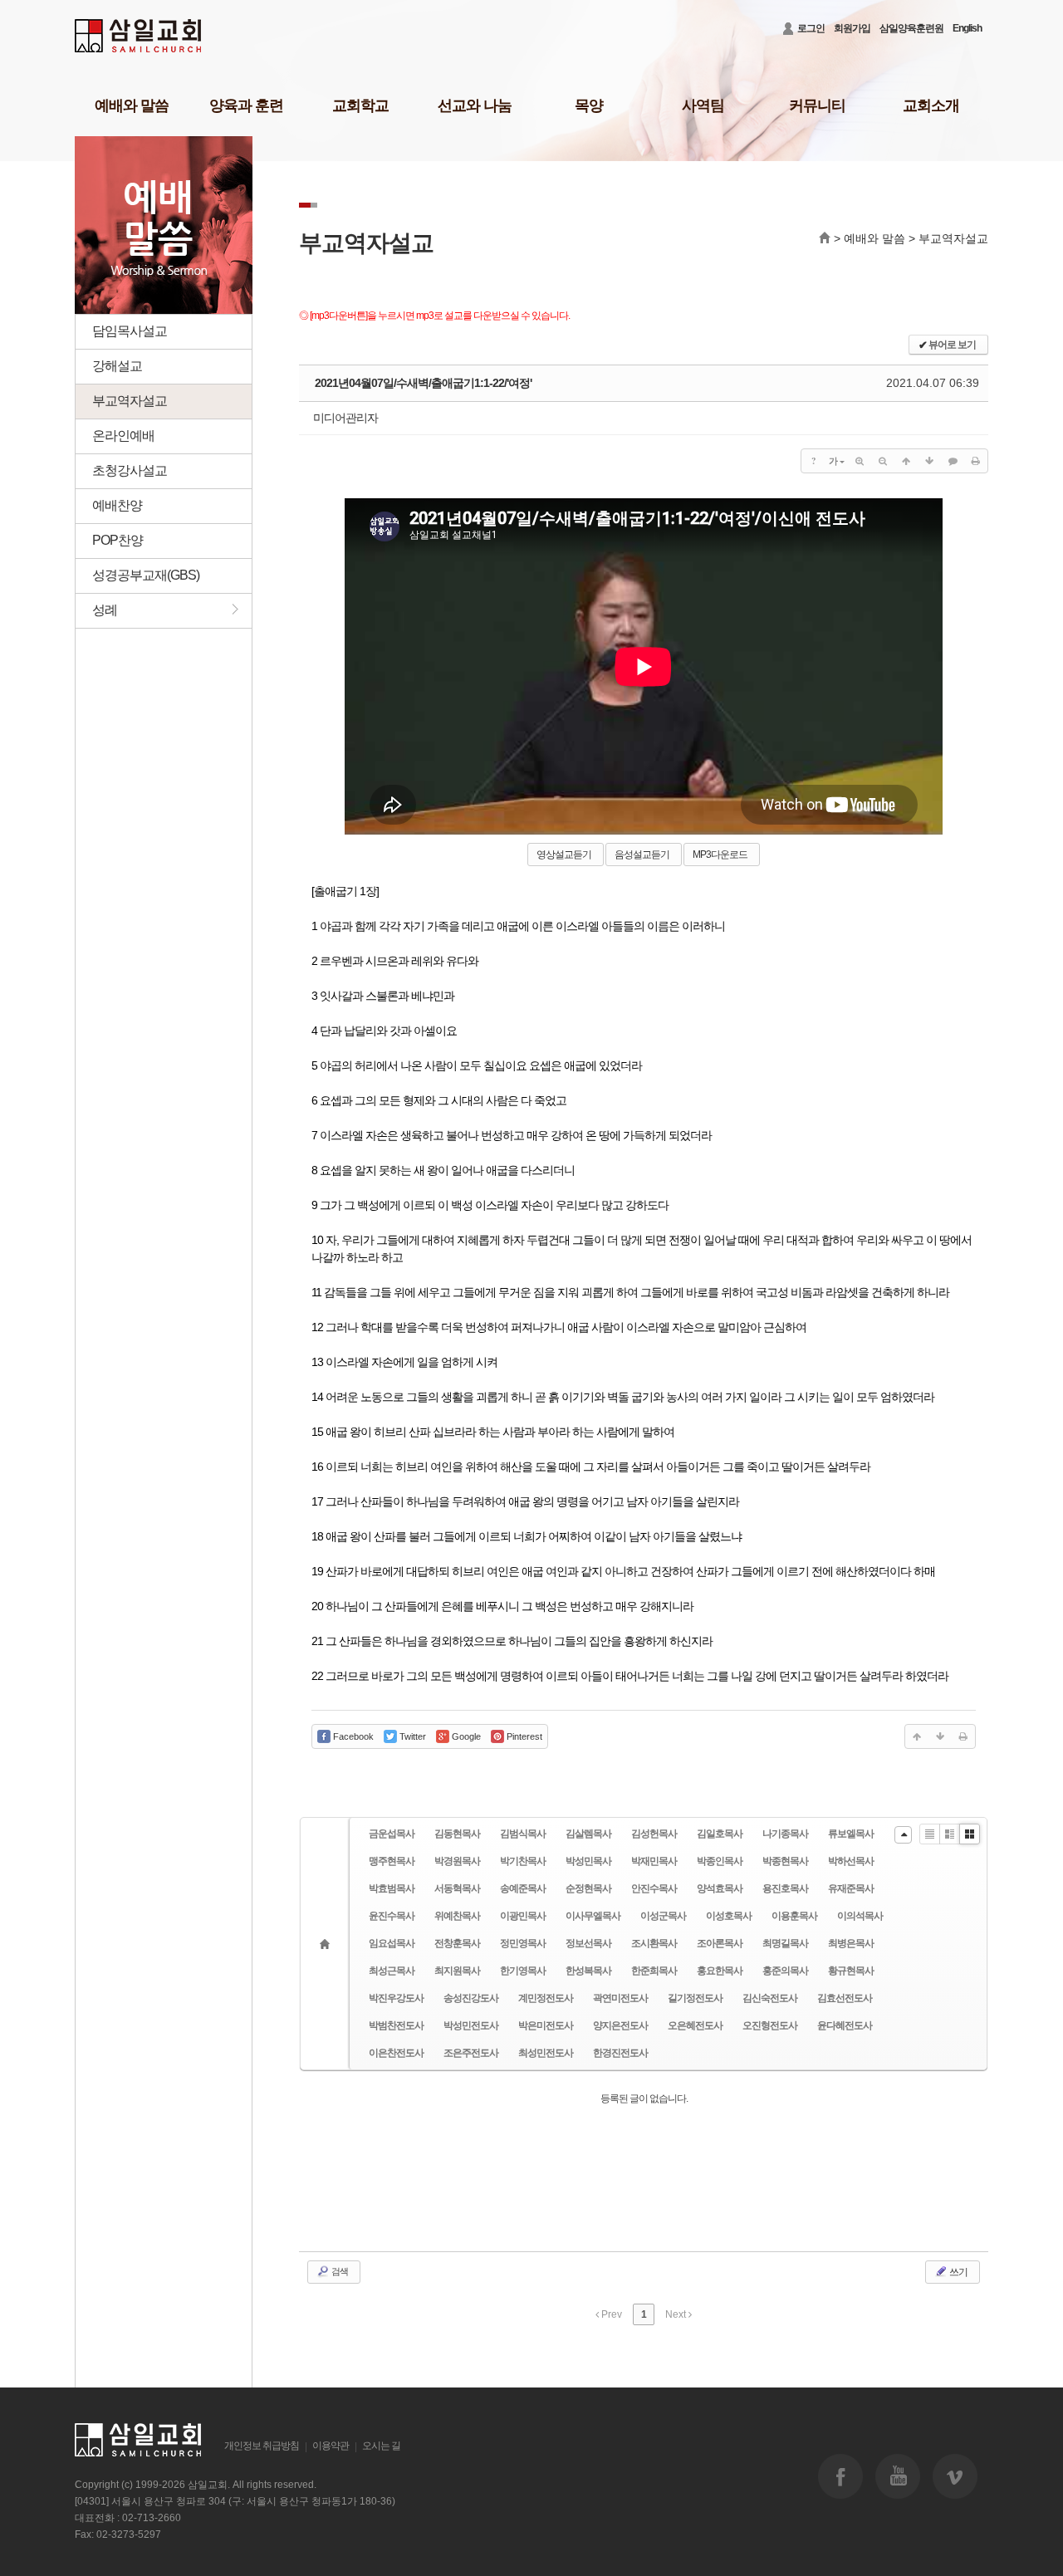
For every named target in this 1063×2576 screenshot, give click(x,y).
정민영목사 (523, 1943)
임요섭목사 (392, 1943)
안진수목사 (654, 1888)
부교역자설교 (130, 401)
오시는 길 (381, 2446)
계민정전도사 (546, 1998)
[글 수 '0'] (327, 1944)
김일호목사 (720, 1834)
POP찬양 (118, 540)
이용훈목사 (794, 1916)
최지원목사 (457, 1971)
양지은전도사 (620, 2025)
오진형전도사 (770, 2025)
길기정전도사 (695, 1998)
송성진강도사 (471, 1998)
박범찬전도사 (396, 2025)
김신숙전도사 (770, 1998)
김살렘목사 (588, 1834)
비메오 (955, 2476)
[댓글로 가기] (953, 461)
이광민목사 (523, 1916)
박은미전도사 (546, 2025)
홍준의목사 (785, 1971)
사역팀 (703, 105)
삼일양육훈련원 (911, 28)
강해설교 (117, 366)
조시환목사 (654, 1943)
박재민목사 (654, 1861)
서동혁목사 (457, 1888)
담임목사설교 (130, 331)
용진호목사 (785, 1888)
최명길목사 (785, 1943)
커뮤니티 (817, 105)
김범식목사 (523, 1834)
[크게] (860, 461)
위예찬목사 (457, 1916)
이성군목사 (663, 1916)
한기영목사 (523, 1971)
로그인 (811, 28)
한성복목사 (588, 1971)
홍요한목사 (720, 1971)
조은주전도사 (471, 2053)
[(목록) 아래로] (929, 461)
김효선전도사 (845, 1998)
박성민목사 (588, 1861)
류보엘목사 (851, 1834)
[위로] (906, 461)
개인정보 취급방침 (262, 2446)
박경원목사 (457, 1861)
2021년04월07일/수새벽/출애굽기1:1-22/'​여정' (423, 383)
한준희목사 (654, 1971)
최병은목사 (851, 1943)
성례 (96, 609)
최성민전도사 (546, 2053)
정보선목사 (588, 1943)
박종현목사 (785, 1861)
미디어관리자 (345, 418)
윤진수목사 (392, 1916)
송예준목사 (523, 1888)
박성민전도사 (471, 2025)
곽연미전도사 (620, 1998)
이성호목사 (729, 1916)
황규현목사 (851, 1971)
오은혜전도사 (695, 2025)
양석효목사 (720, 1888)
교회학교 (360, 105)
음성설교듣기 (642, 855)
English (967, 28)
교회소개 (931, 105)
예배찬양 (117, 505)
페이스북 (840, 2476)
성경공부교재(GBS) (146, 575)
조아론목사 (720, 1943)
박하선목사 (851, 1861)
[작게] (883, 461)
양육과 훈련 (246, 105)
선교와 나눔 (475, 105)
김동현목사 (457, 1834)
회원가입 (852, 28)
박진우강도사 (396, 1998)
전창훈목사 (457, 1943)
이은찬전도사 (396, 2053)
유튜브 (898, 2476)
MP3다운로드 (720, 855)
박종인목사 (720, 1861)
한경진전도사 (620, 2053)
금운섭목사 (392, 1834)
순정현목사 (588, 1888)
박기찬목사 (523, 1861)
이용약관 (331, 2446)
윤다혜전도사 (845, 2025)
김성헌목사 (654, 1834)
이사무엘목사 (593, 1916)
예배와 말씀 (132, 105)
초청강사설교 (130, 470)
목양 (589, 105)
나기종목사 (785, 1834)
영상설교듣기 (564, 855)
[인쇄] (976, 461)
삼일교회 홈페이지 (139, 36)
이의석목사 (860, 1916)
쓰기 (958, 2272)
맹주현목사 (392, 1861)
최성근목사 (392, 1971)
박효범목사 (392, 1888)
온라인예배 (123, 436)
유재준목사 (851, 1888)
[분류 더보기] (903, 1835)
